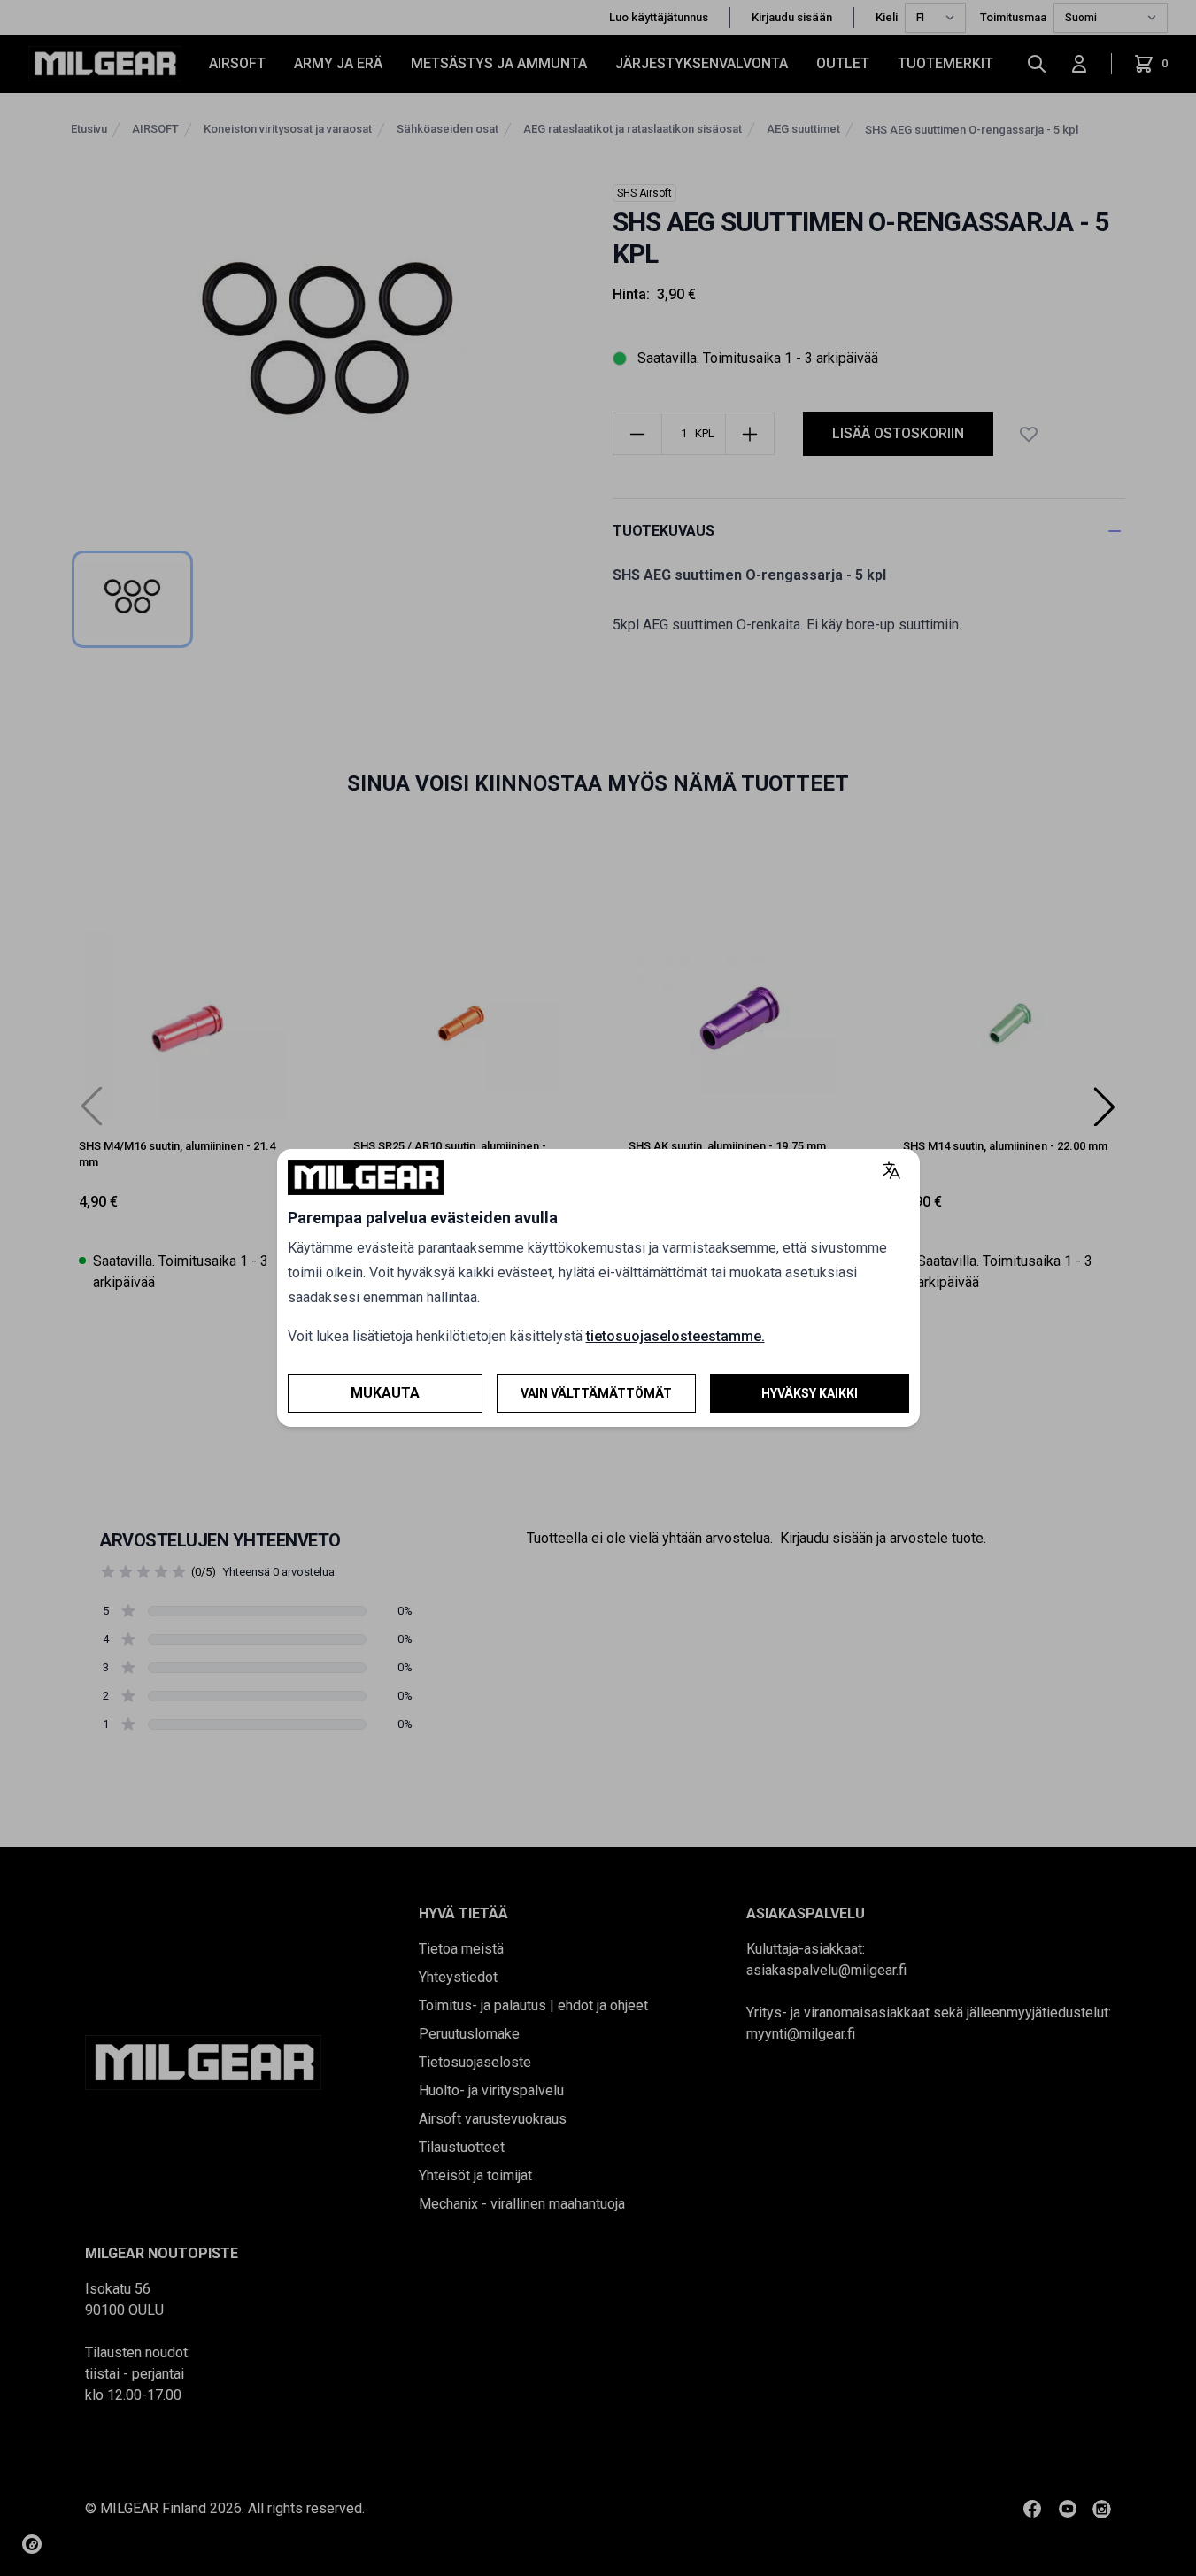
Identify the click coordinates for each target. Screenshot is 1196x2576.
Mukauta (385, 1393)
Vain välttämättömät (596, 1393)
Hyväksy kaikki (810, 1393)
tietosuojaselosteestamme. (675, 1336)
